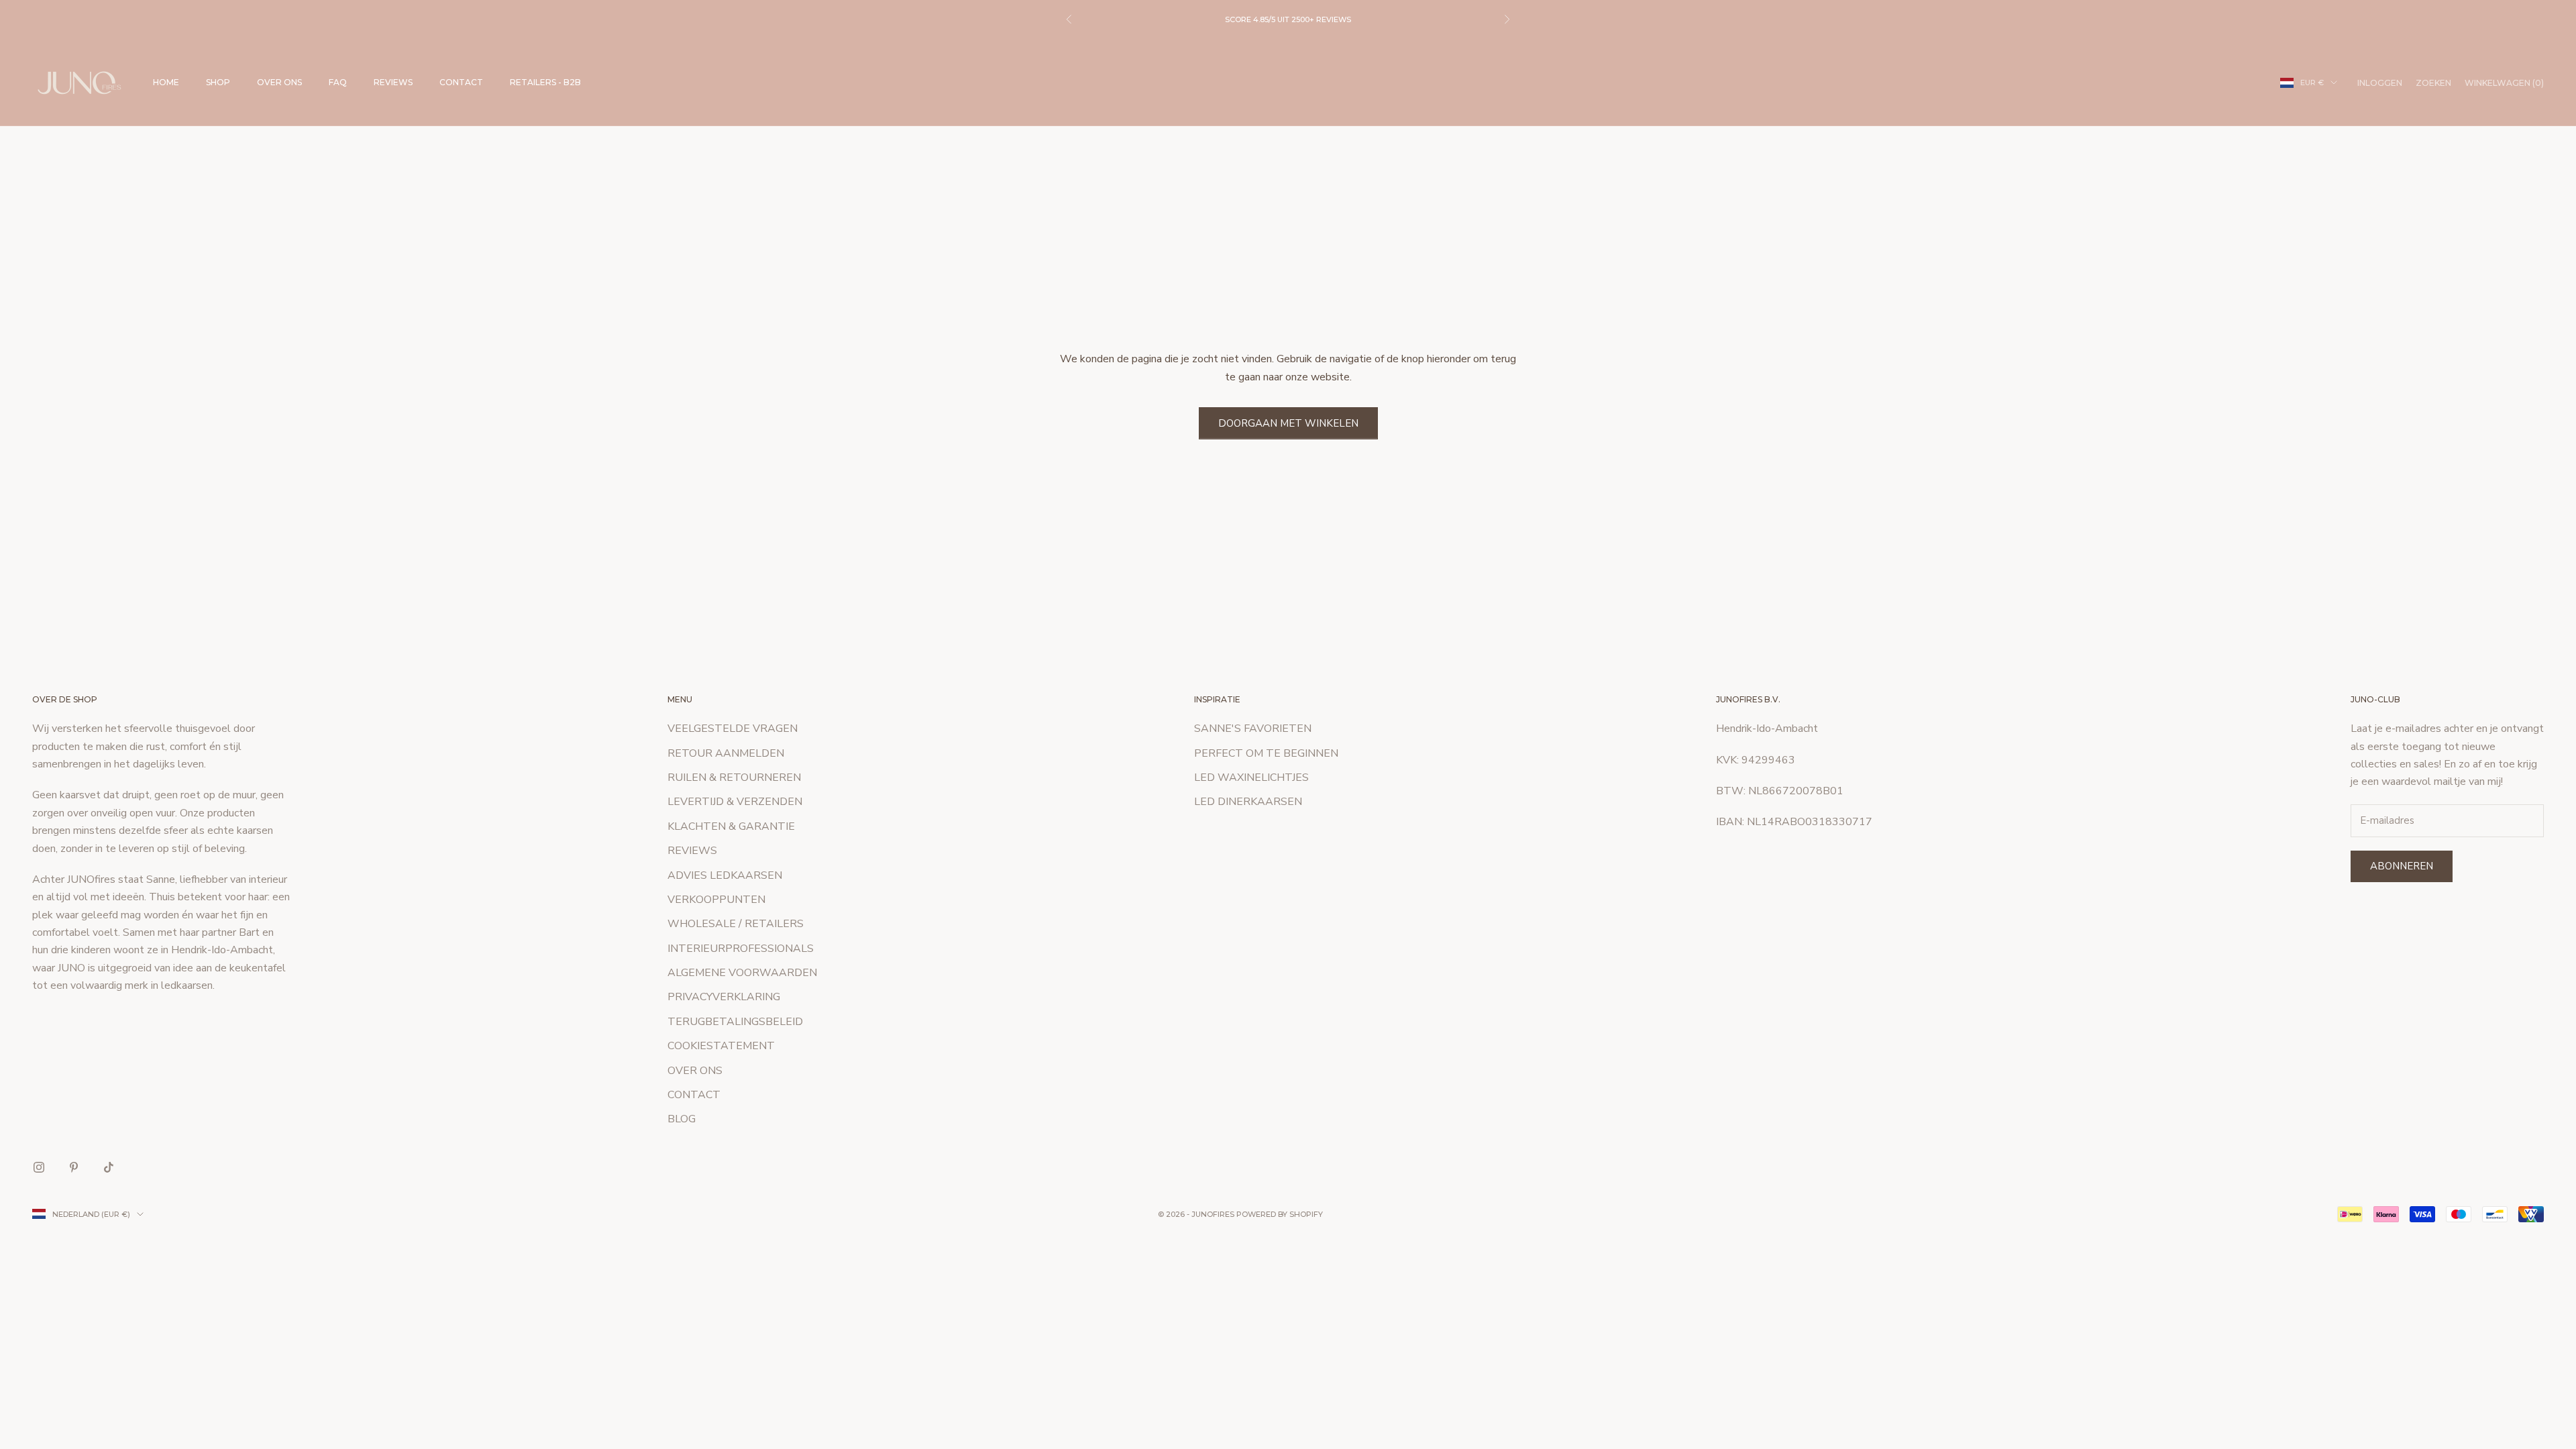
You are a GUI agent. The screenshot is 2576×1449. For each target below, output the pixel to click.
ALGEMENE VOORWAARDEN (742, 973)
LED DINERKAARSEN (1248, 802)
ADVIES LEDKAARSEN (725, 875)
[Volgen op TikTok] (109, 1167)
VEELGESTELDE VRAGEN (733, 729)
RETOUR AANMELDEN (726, 753)
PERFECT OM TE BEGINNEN (1266, 753)
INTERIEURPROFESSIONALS (741, 949)
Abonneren (2402, 866)
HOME (166, 82)
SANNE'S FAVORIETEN (1253, 729)
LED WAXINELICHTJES (1251, 777)
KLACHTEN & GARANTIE (731, 826)
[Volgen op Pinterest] (74, 1167)
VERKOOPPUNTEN (716, 900)
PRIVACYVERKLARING (724, 997)
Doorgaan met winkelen (1288, 423)
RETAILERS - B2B (545, 82)
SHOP (218, 82)
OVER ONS (279, 82)
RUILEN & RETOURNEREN (734, 777)
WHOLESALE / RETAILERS (736, 924)
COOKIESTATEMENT (721, 1046)
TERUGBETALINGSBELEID (735, 1022)
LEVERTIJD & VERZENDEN (735, 802)
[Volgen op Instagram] (39, 1167)
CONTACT (461, 82)
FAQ (338, 82)
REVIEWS (393, 82)
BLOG (682, 1119)
